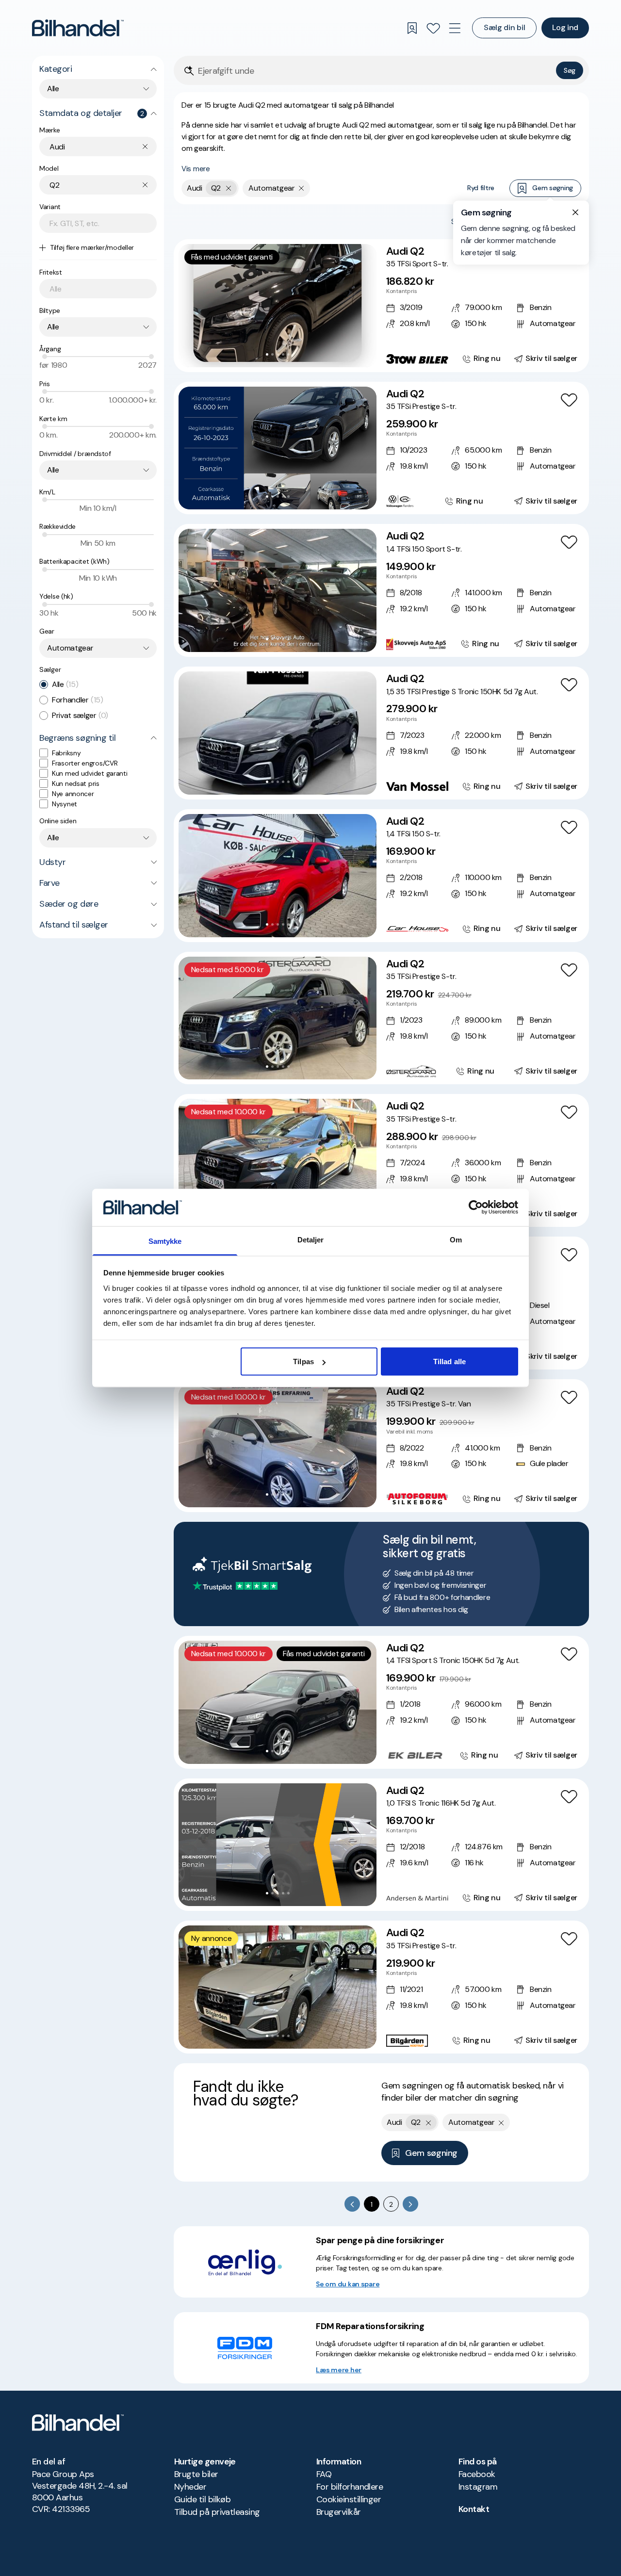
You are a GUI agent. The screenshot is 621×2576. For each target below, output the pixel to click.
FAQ (324, 2474)
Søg (570, 70)
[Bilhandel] (78, 28)
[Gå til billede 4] (283, 354)
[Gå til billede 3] (278, 354)
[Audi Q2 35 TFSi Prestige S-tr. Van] (381, 1446)
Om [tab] (456, 1239)
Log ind (565, 27)
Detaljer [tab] (311, 1239)
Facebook (477, 2474)
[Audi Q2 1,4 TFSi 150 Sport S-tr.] (381, 590)
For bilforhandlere (350, 2487)
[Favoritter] (433, 28)
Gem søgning (553, 188)
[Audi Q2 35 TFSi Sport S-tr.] (381, 306)
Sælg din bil (504, 27)
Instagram (478, 2487)
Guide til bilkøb (202, 2499)
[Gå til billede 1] (267, 354)
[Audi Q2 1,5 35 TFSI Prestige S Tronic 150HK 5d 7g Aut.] (381, 733)
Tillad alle (449, 1361)
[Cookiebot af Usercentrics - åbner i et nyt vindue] (476, 1207)
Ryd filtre (481, 188)
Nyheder (190, 2487)
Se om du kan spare (348, 2284)
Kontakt (474, 2509)
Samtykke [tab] (165, 1241)
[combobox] (98, 89)
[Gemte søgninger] (412, 28)
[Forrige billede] (191, 306)
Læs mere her (339, 2370)
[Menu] (455, 28)
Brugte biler (196, 2474)
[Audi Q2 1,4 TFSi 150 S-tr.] (381, 876)
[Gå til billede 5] (288, 354)
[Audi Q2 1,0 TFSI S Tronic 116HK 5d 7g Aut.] (381, 1845)
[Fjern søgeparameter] (302, 188)
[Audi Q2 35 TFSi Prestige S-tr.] (381, 448)
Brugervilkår (339, 2512)
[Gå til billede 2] (272, 354)
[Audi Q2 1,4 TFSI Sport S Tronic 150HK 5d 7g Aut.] (381, 1702)
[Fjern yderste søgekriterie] (229, 188)
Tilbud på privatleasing (217, 2512)
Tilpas (303, 1361)
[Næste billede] (364, 306)
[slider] (45, 357)
